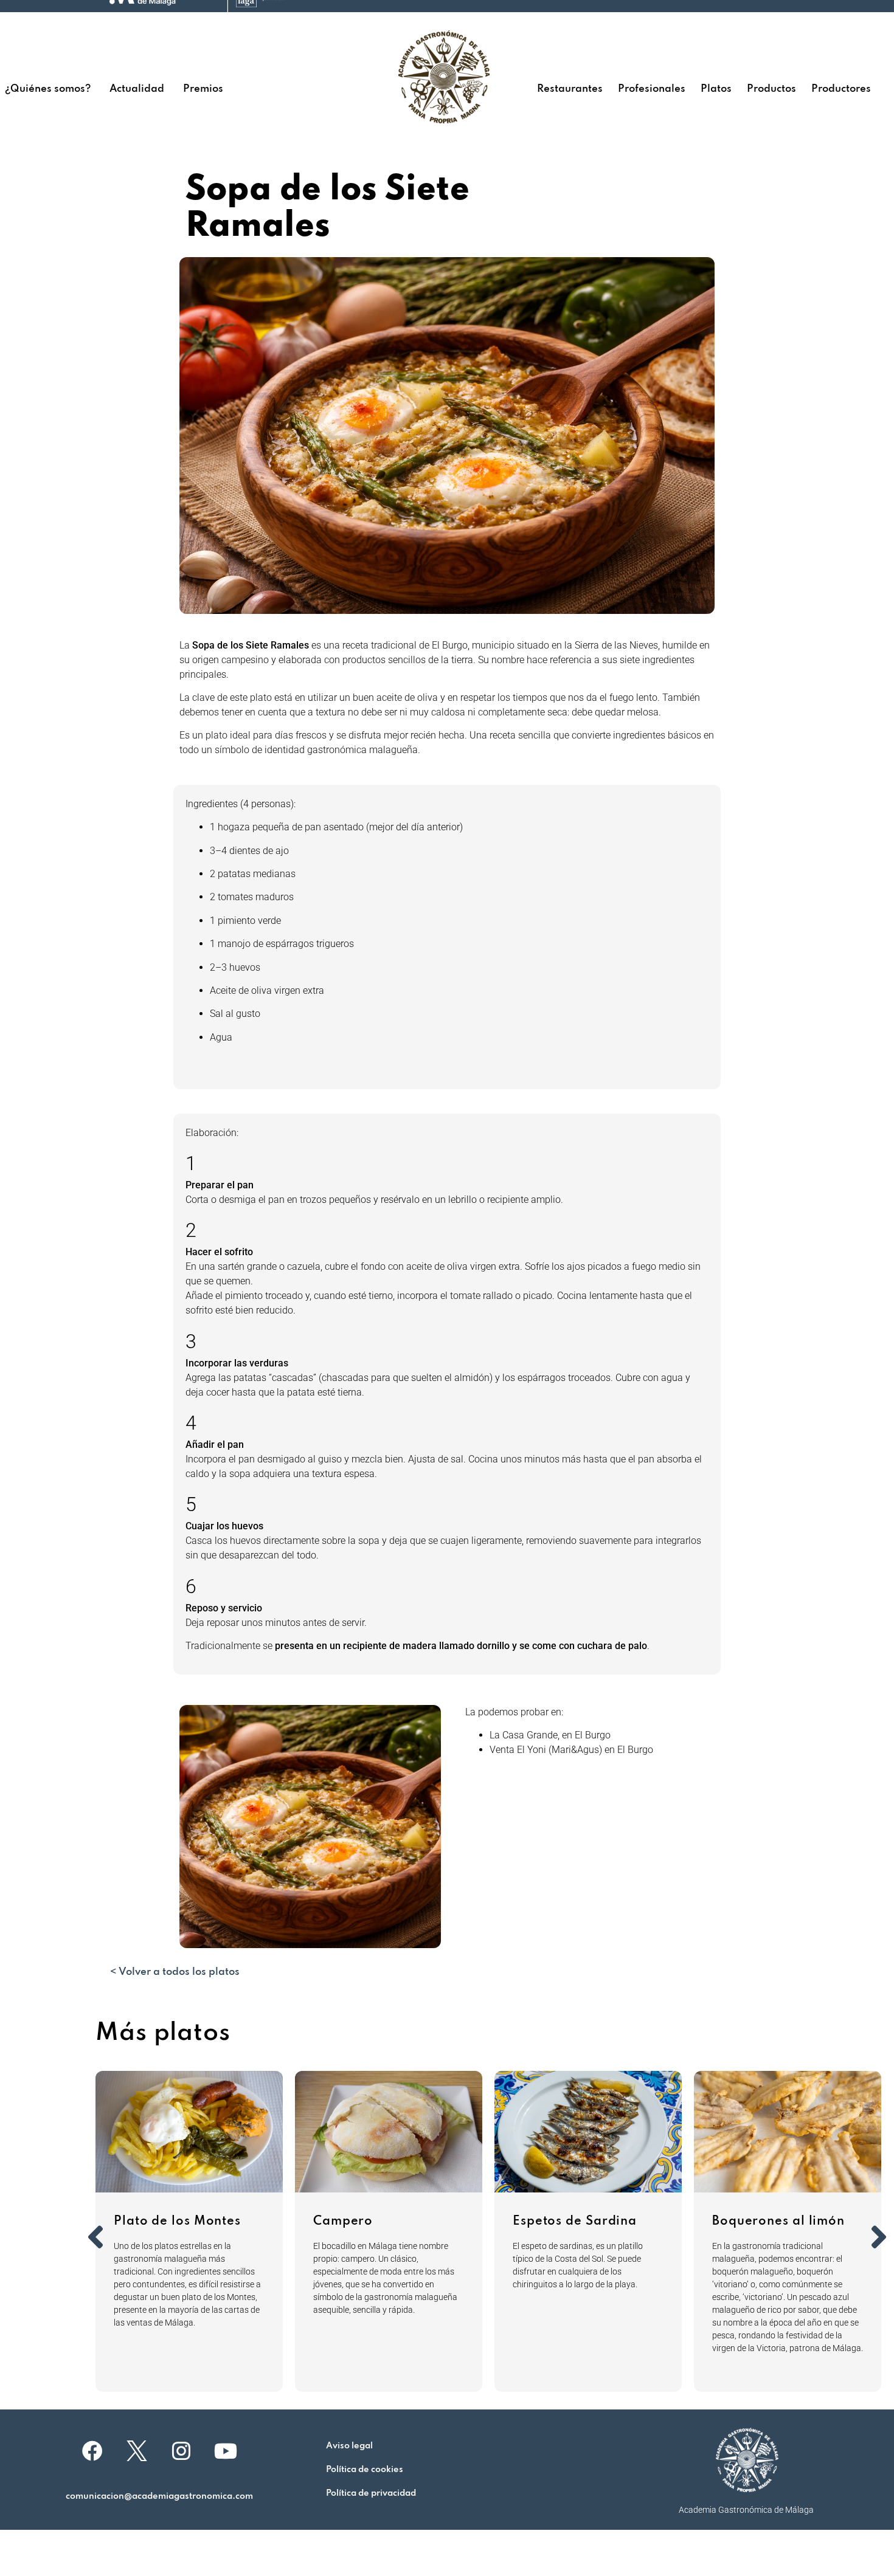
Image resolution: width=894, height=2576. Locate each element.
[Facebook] (92, 2451)
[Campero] (389, 2132)
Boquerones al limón (778, 2222)
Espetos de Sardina (575, 2222)
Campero (343, 2222)
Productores (841, 89)
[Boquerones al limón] (788, 2132)
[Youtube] (226, 2451)
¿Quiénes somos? (48, 89)
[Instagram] (181, 2451)
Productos (771, 89)
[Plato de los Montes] (189, 2132)
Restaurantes (570, 89)
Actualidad (137, 89)
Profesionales (652, 89)
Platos (716, 89)
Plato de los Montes (177, 2222)
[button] (95, 2237)
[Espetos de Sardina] (588, 2132)
